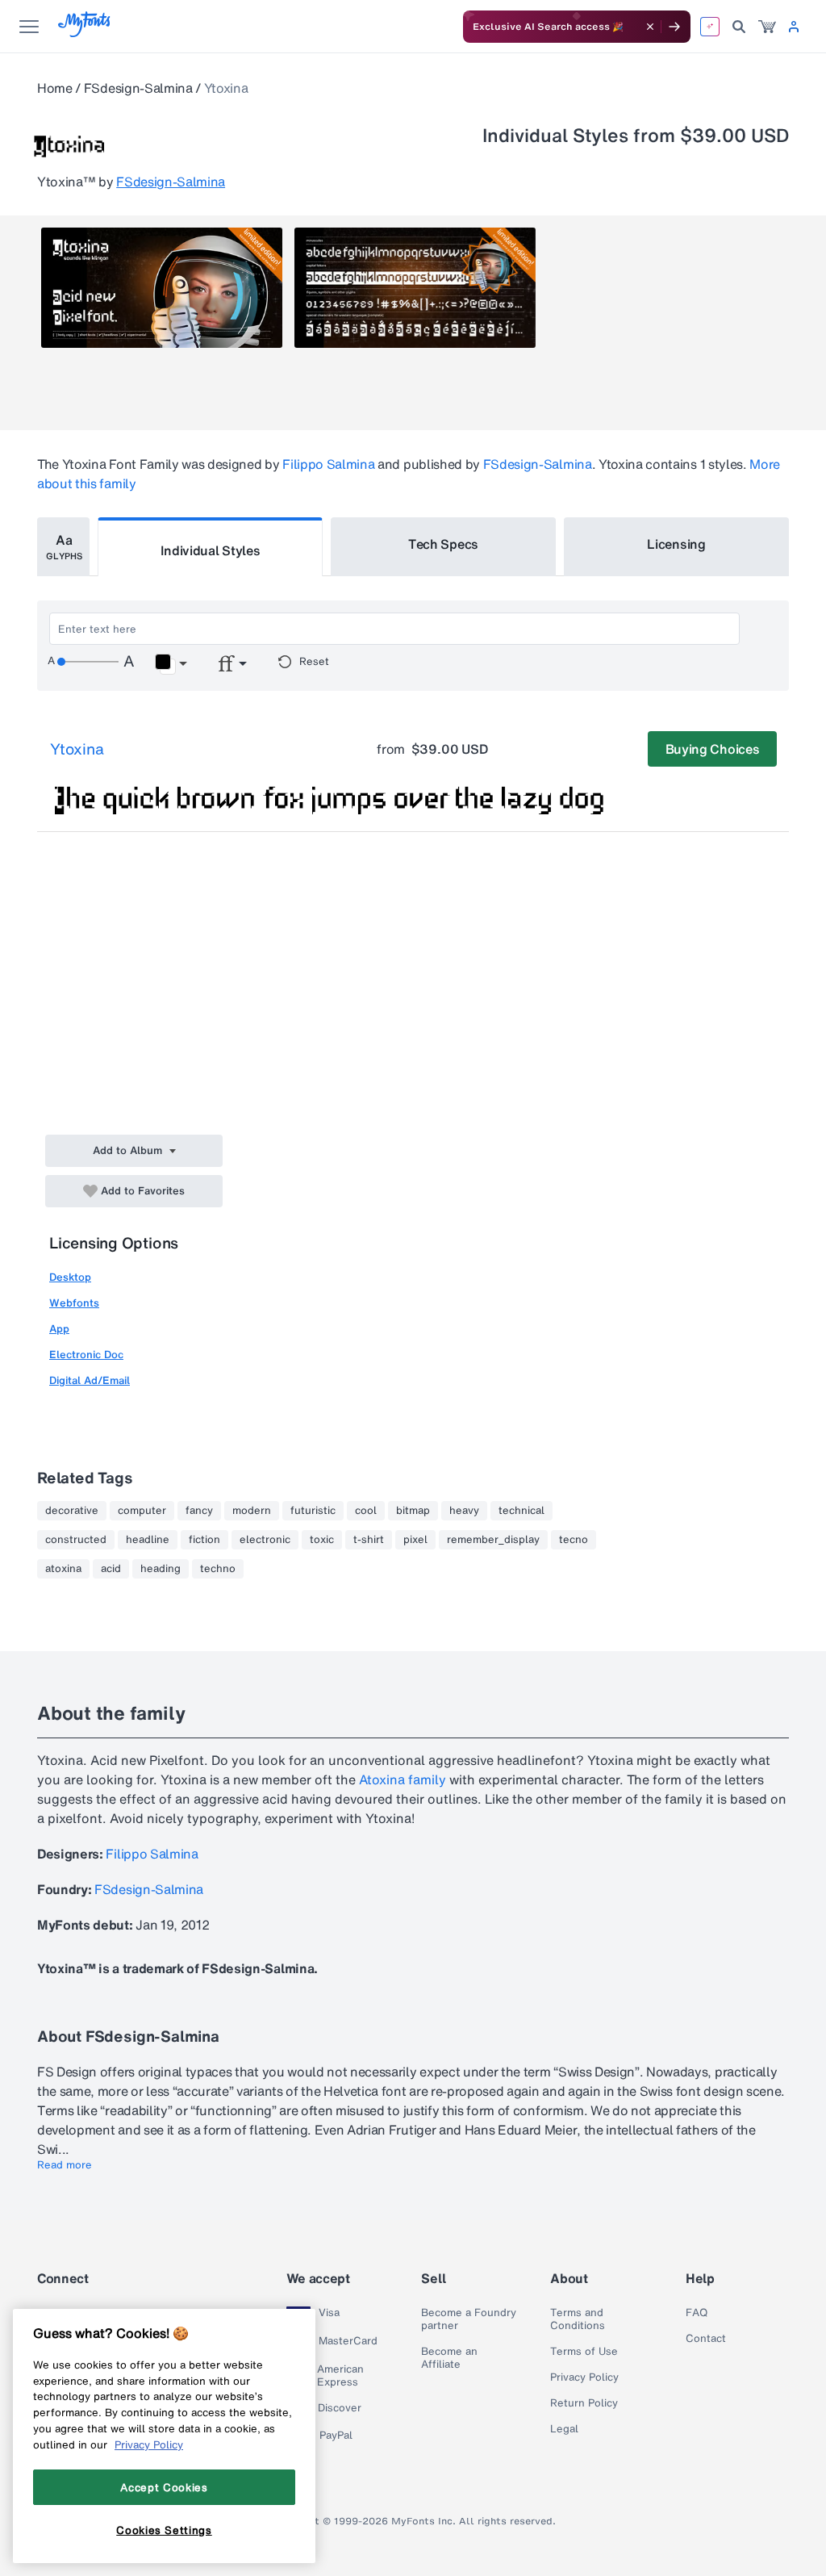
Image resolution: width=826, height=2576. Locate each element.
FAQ (697, 2313)
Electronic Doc (86, 1355)
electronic (265, 1540)
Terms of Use (584, 2352)
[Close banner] (650, 27)
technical (521, 1511)
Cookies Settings (164, 2530)
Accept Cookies (164, 2487)
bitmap (413, 1511)
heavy (464, 1511)
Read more (65, 2165)
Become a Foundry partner (469, 2319)
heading (161, 1569)
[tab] (63, 547)
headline (148, 1540)
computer (142, 1511)
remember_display (493, 1540)
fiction (204, 1540)
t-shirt (369, 1540)
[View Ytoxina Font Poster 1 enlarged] (162, 288)
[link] (767, 27)
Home (55, 88)
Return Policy (584, 2403)
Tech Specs (443, 544)
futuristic (313, 1511)
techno (218, 1569)
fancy (199, 1511)
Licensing (676, 544)
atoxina (63, 1569)
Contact (706, 2339)
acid (111, 1569)
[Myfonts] (85, 33)
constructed (76, 1540)
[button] (171, 664)
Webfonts (74, 1303)
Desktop (70, 1277)
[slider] (88, 662)
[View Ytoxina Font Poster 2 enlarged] (415, 288)
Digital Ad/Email (90, 1380)
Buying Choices (713, 749)
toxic (322, 1540)
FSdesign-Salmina (138, 88)
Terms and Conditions (578, 2319)
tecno (574, 1540)
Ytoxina (77, 749)
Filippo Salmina (328, 464)
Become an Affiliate (449, 2358)
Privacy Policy (584, 2377)
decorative (72, 1511)
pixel (415, 1540)
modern (252, 1511)
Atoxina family (403, 1779)
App (59, 1329)
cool (366, 1511)
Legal (564, 2429)
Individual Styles (211, 550)
